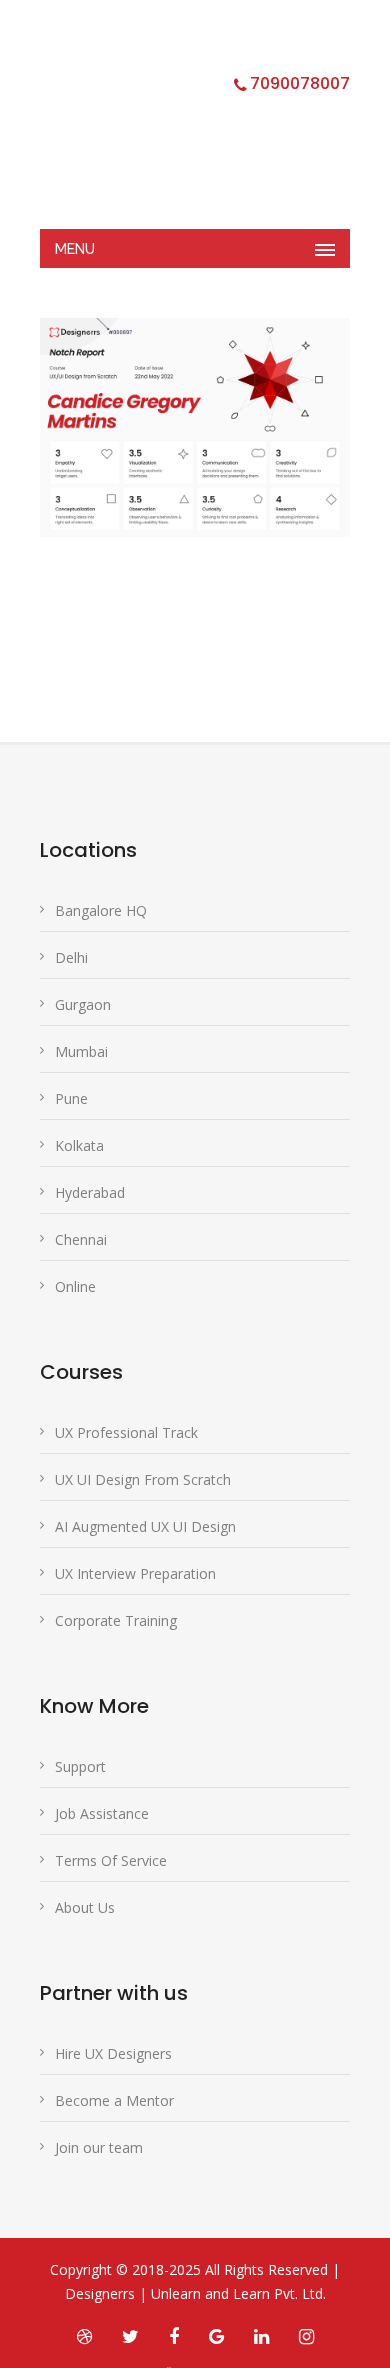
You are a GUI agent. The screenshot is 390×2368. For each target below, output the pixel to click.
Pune (71, 1098)
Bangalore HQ (101, 910)
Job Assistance (102, 1813)
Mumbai (81, 1051)
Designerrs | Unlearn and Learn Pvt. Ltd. (195, 2293)
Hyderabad (90, 1192)
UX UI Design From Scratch (143, 1479)
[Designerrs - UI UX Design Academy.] (180, 125)
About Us (85, 1907)
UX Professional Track (126, 1432)
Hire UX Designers (113, 2053)
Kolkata (79, 1145)
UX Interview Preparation (135, 1573)
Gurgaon (83, 1004)
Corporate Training (116, 1620)
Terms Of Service (111, 1860)
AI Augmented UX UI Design (145, 1526)
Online (75, 1286)
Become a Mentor (114, 2100)
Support (80, 1766)
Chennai (81, 1239)
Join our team (99, 2147)
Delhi (71, 957)
